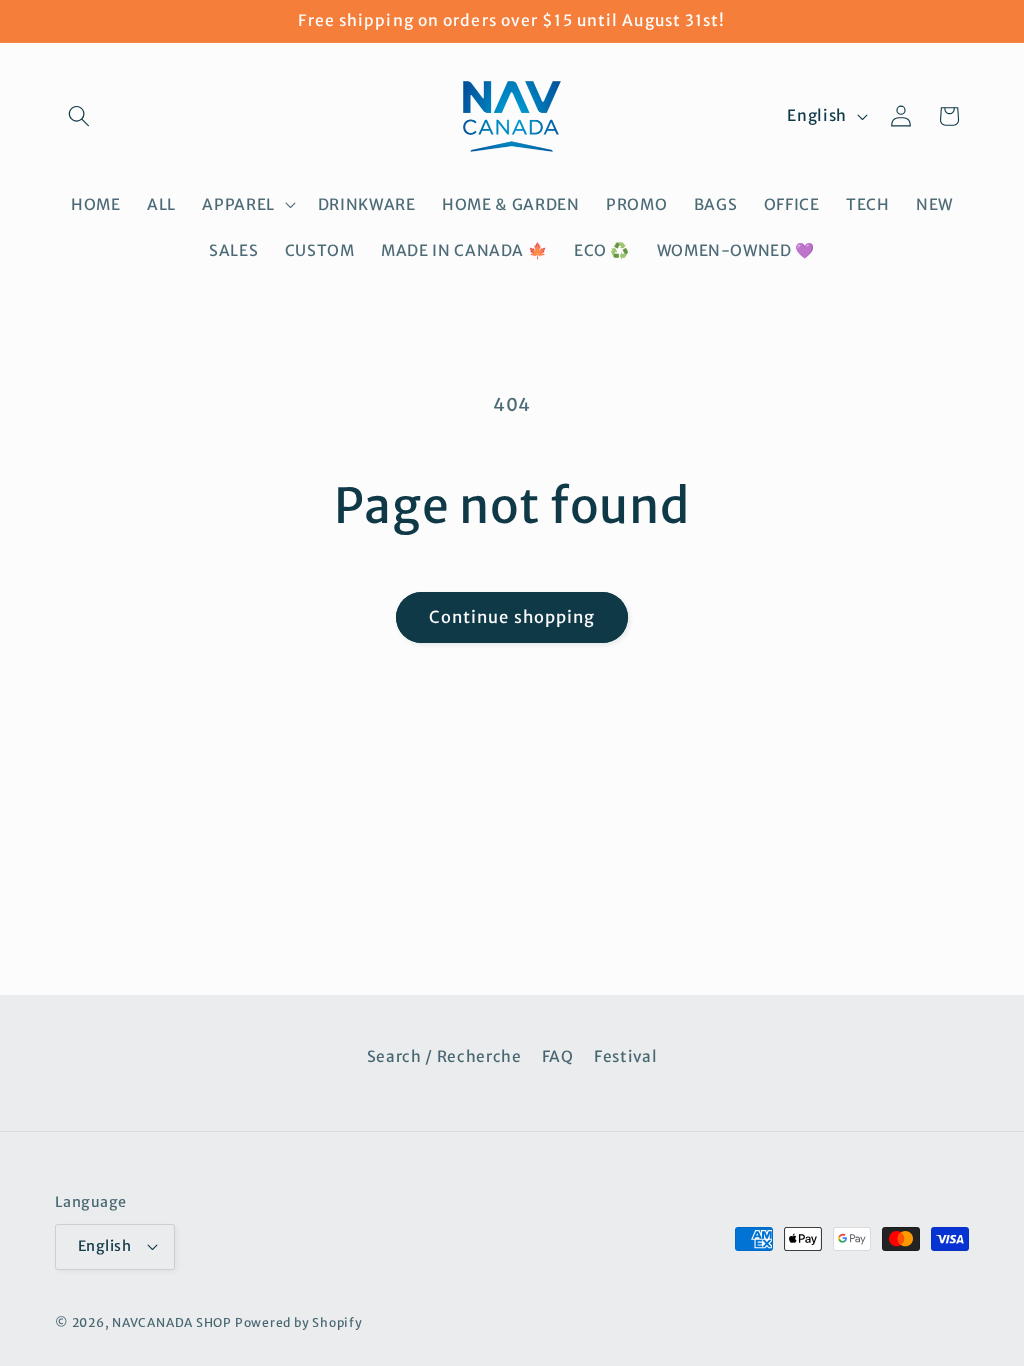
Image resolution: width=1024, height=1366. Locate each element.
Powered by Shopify (299, 1322)
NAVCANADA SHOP (172, 1322)
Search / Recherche (444, 1056)
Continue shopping (512, 617)
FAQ (558, 1056)
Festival (625, 1056)
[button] (79, 116)
